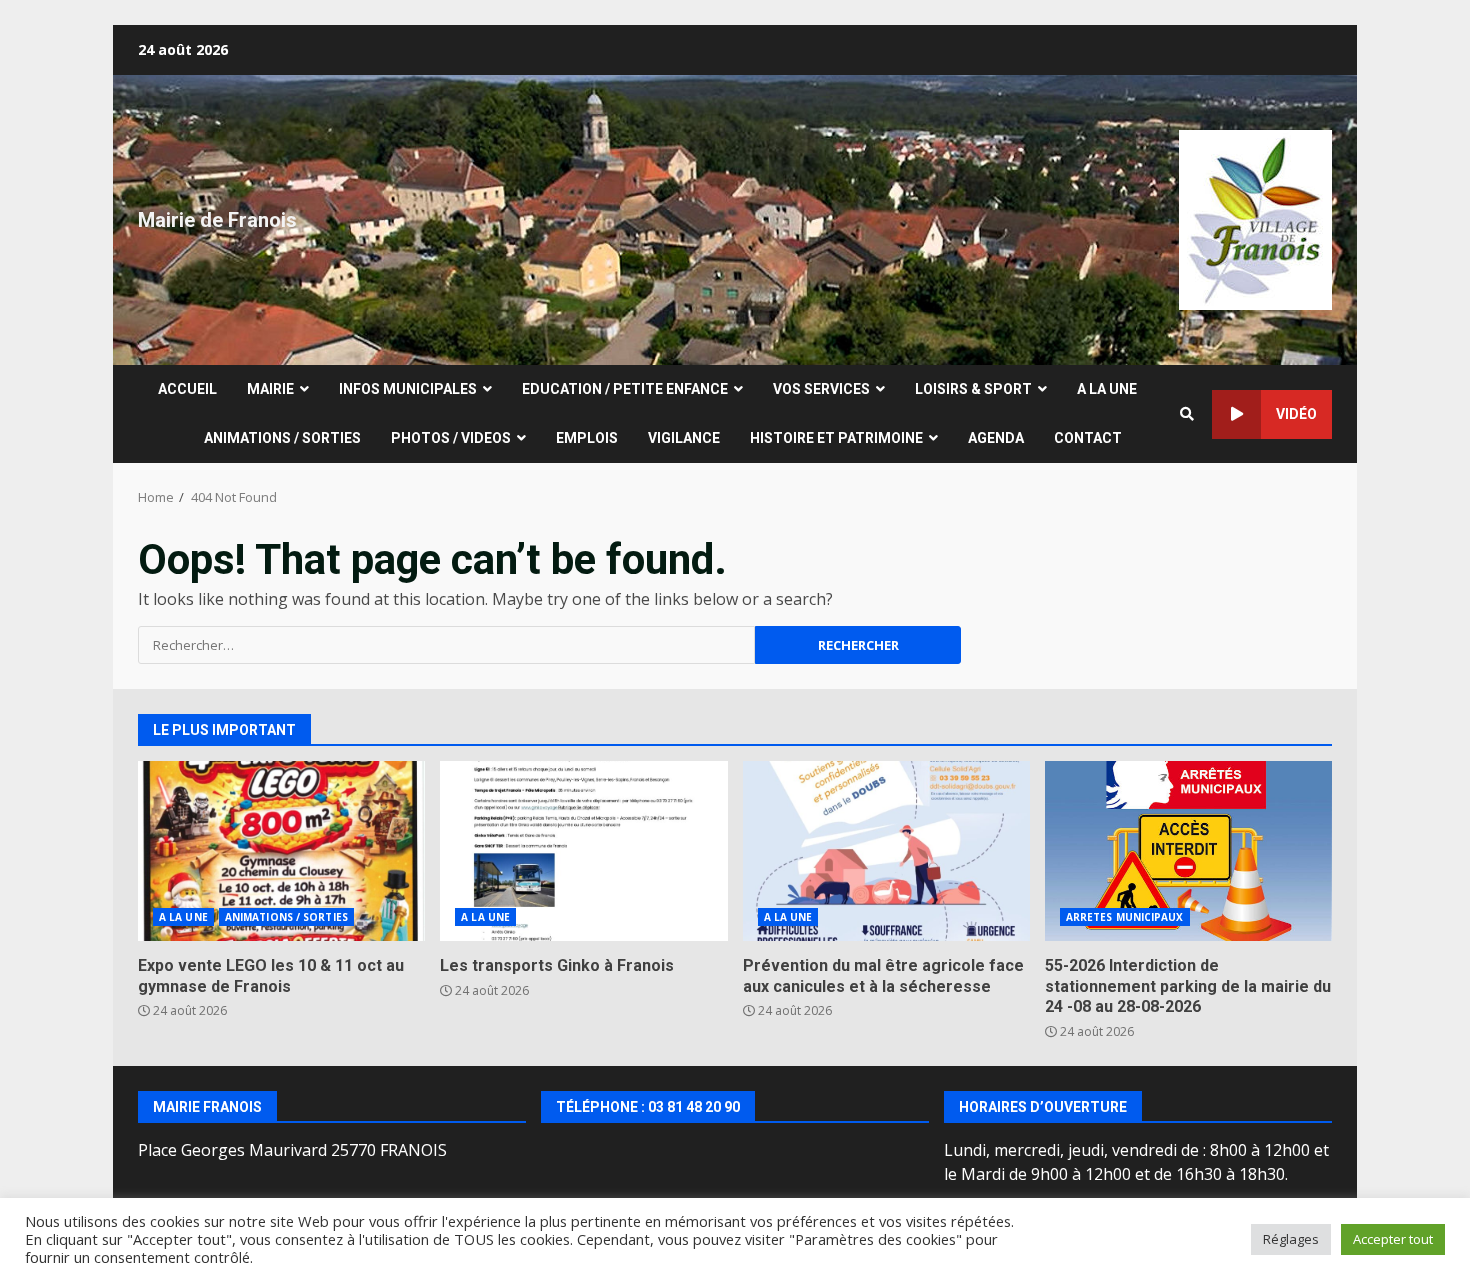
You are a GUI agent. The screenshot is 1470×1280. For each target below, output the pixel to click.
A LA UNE (1107, 389)
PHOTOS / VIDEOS (451, 438)
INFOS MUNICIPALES (408, 389)
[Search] (1187, 414)
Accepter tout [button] (1393, 1239)
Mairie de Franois (217, 220)
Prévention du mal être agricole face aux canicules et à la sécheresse (886, 851)
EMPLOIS (587, 438)
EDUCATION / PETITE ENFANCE (625, 389)
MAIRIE (270, 389)
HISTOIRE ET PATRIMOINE (836, 438)
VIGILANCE (684, 438)
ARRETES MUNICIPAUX (1125, 917)
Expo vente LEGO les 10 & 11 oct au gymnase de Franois (281, 851)
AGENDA (996, 438)
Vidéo (1296, 414)
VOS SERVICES (821, 389)
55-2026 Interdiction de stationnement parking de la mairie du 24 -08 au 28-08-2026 (1188, 851)
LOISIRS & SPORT (973, 389)
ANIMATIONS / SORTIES (282, 438)
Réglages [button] (1291, 1239)
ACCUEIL (187, 389)
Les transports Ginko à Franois (583, 851)
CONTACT (1088, 438)
